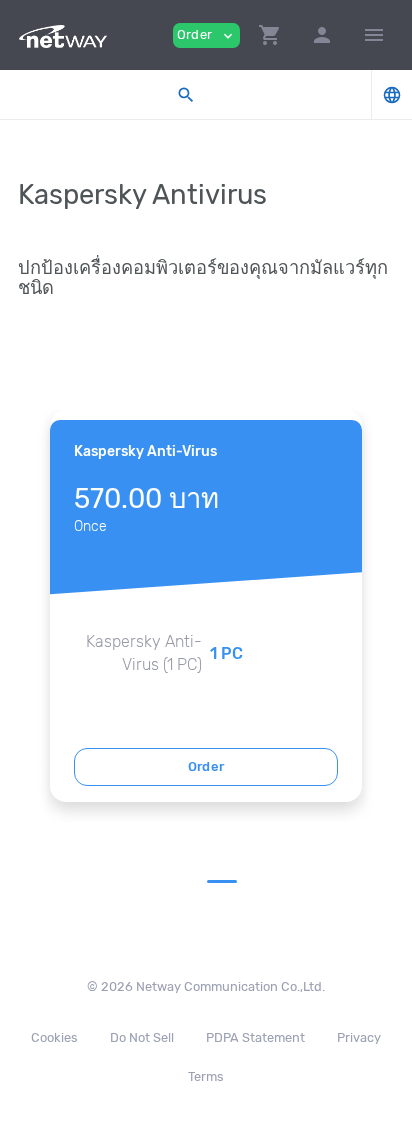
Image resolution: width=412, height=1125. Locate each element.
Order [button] (206, 35)
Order (206, 766)
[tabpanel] (206, 606)
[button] (270, 35)
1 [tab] (222, 881)
